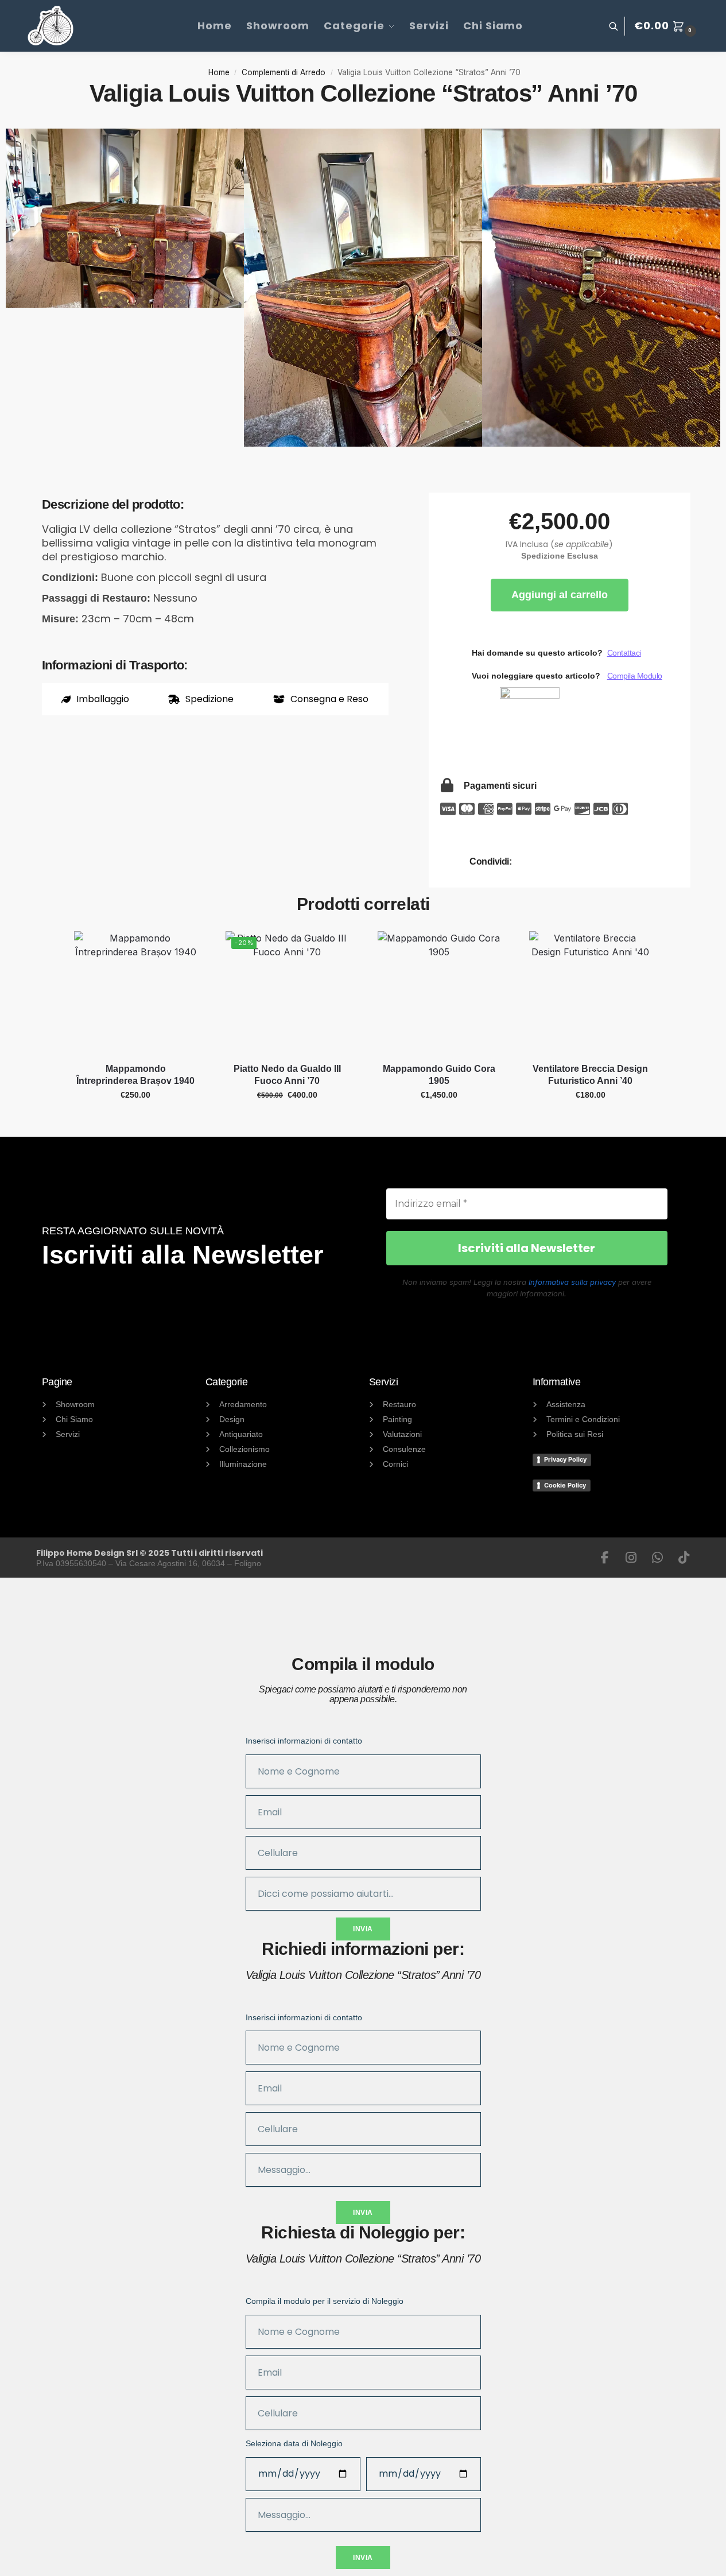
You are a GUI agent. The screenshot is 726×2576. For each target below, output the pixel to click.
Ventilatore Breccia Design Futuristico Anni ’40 (590, 1075)
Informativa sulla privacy (572, 1282)
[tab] (96, 699)
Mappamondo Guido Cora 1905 (439, 1075)
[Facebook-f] (605, 1558)
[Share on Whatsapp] (557, 862)
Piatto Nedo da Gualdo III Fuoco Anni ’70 (287, 1075)
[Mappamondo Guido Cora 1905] (439, 993)
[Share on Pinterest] (620, 862)
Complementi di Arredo (284, 72)
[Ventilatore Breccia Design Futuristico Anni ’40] (591, 993)
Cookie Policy (565, 1485)
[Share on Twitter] (589, 862)
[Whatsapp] (658, 1558)
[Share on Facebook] (526, 862)
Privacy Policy (565, 1459)
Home (219, 72)
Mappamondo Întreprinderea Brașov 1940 (135, 1075)
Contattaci (624, 653)
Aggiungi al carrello (560, 595)
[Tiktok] (684, 1558)
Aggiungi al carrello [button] (136, 1120)
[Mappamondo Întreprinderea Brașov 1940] (135, 993)
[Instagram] (631, 1558)
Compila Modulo (635, 676)
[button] (667, 26)
